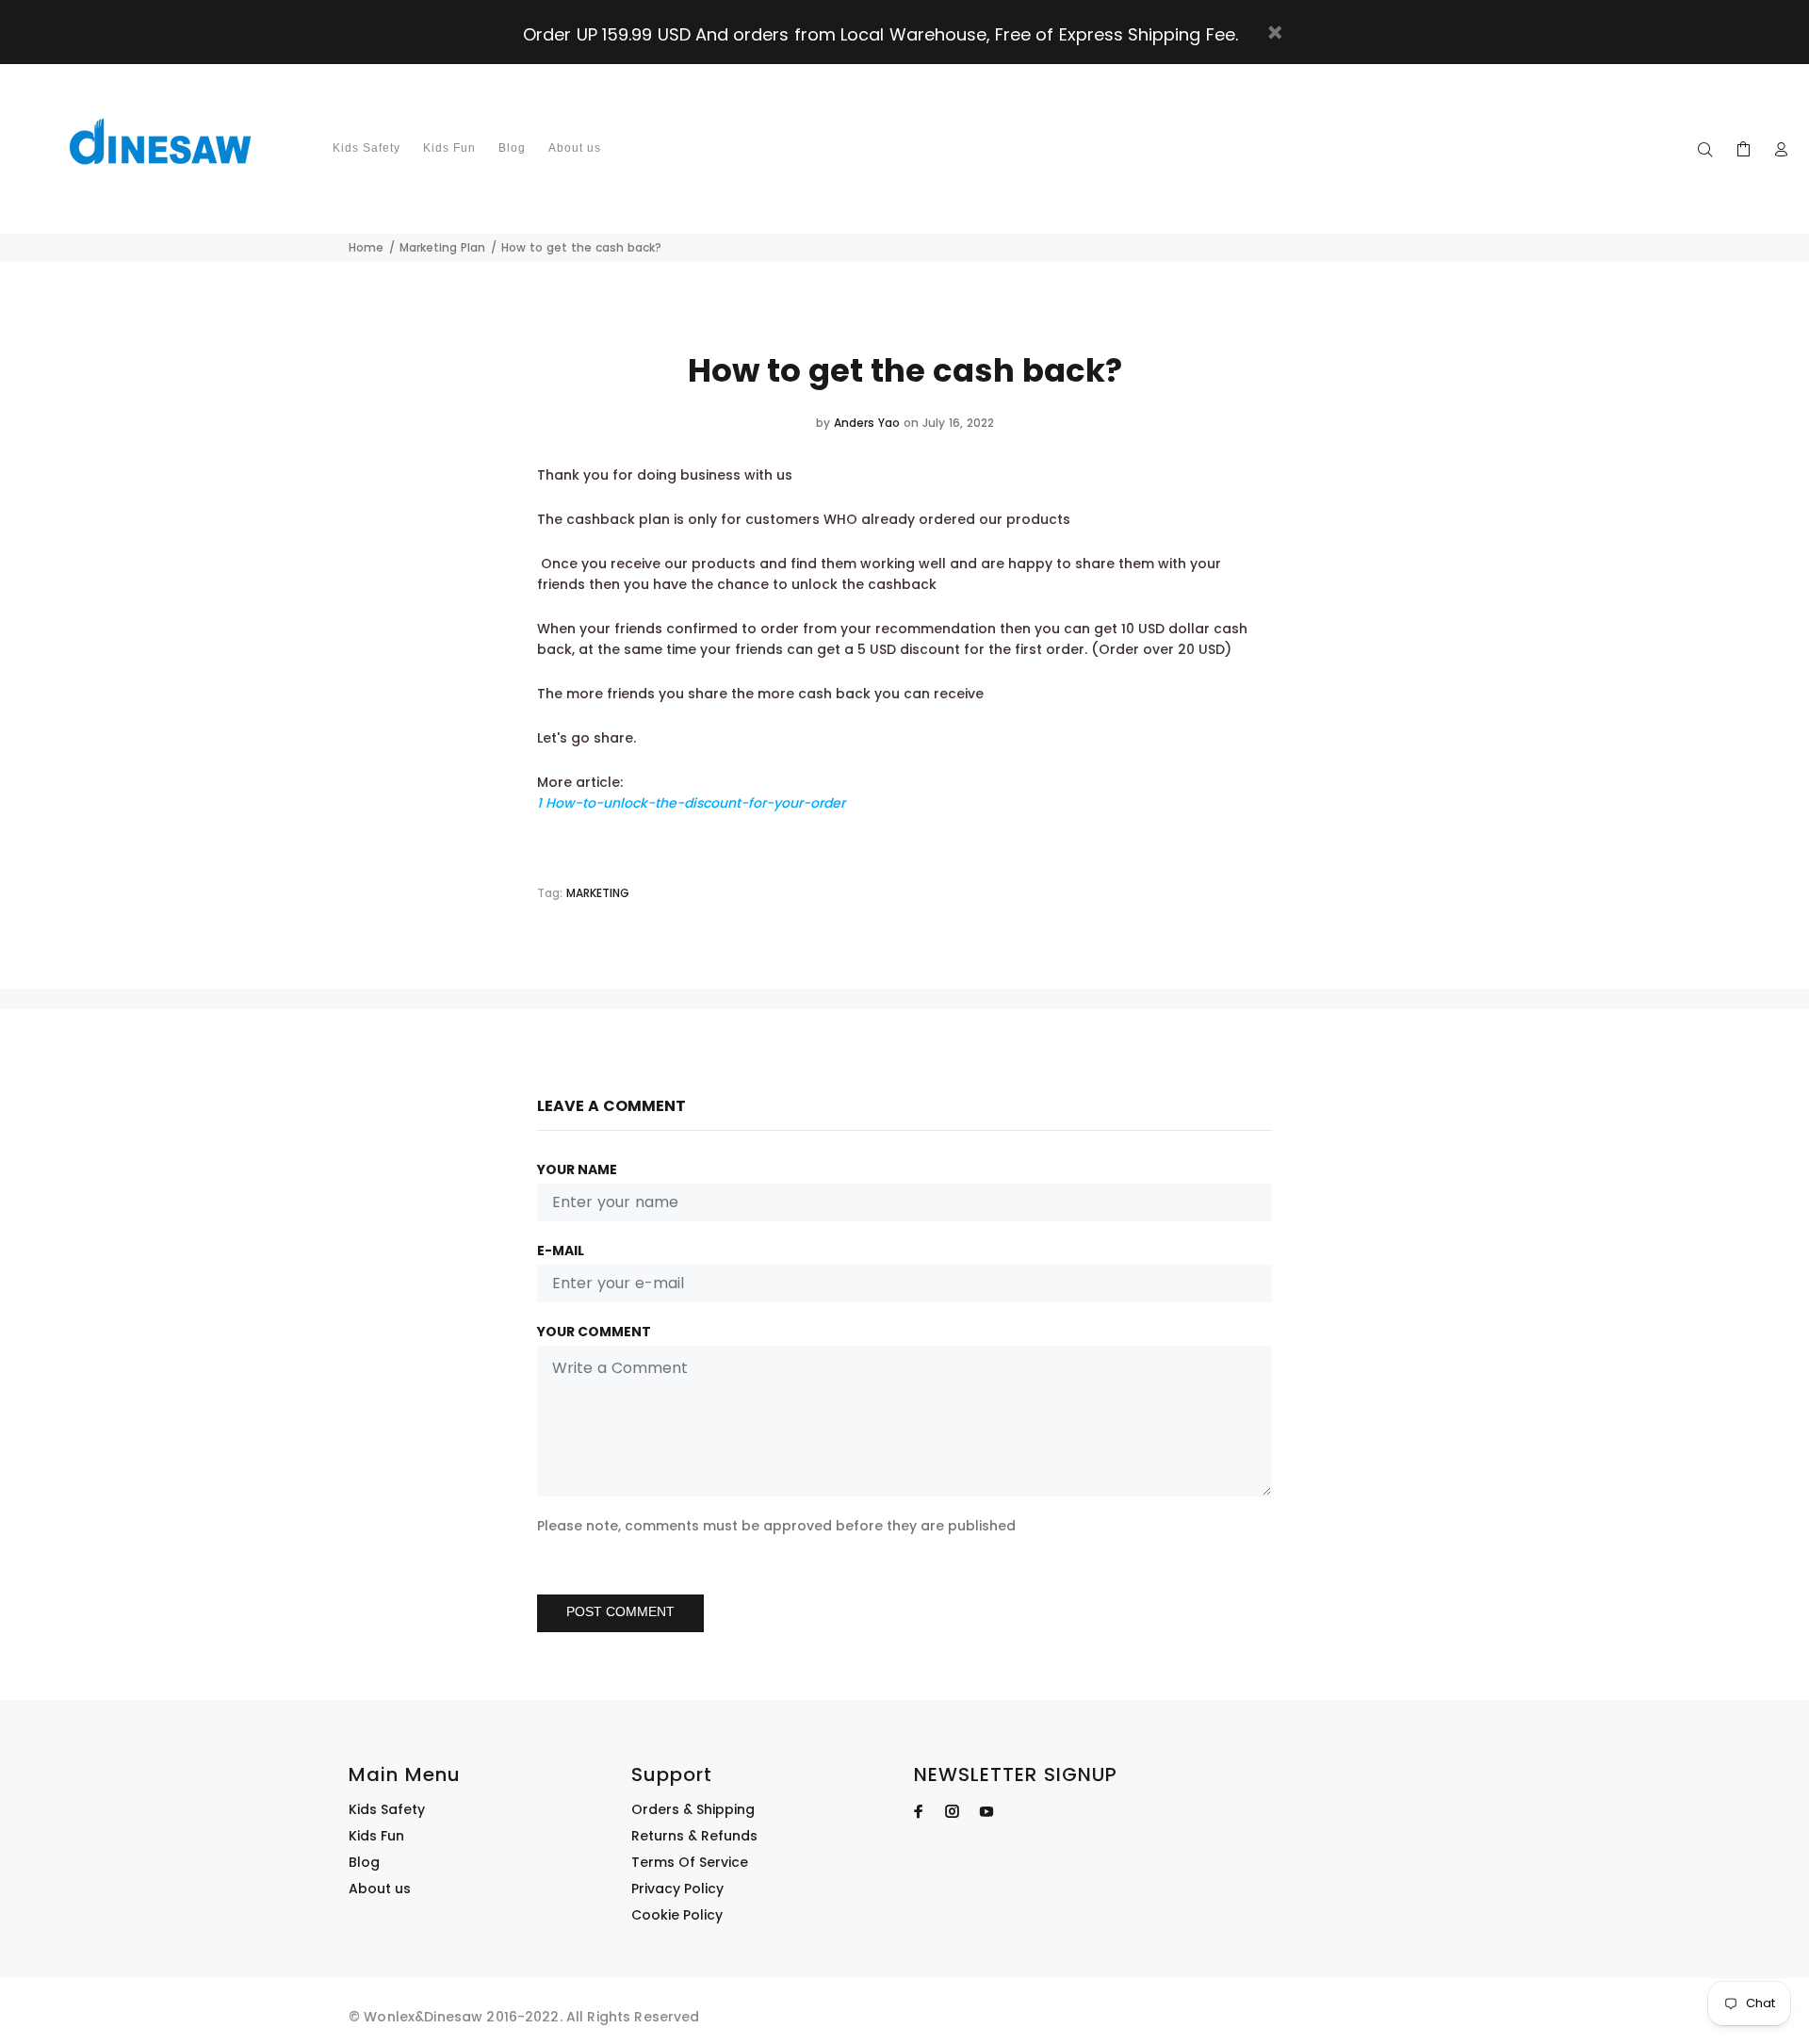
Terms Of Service (690, 1862)
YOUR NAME (577, 1169)
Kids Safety (387, 1809)
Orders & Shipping (693, 1809)
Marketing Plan (442, 247)
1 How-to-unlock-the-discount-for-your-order (691, 803)
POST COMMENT (620, 1611)
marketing (598, 893)
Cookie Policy (677, 1915)
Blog (364, 1862)
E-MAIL (561, 1251)
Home (366, 247)
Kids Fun (376, 1836)
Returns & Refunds (694, 1836)
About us (380, 1889)
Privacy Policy (677, 1889)
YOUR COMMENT (594, 1332)
